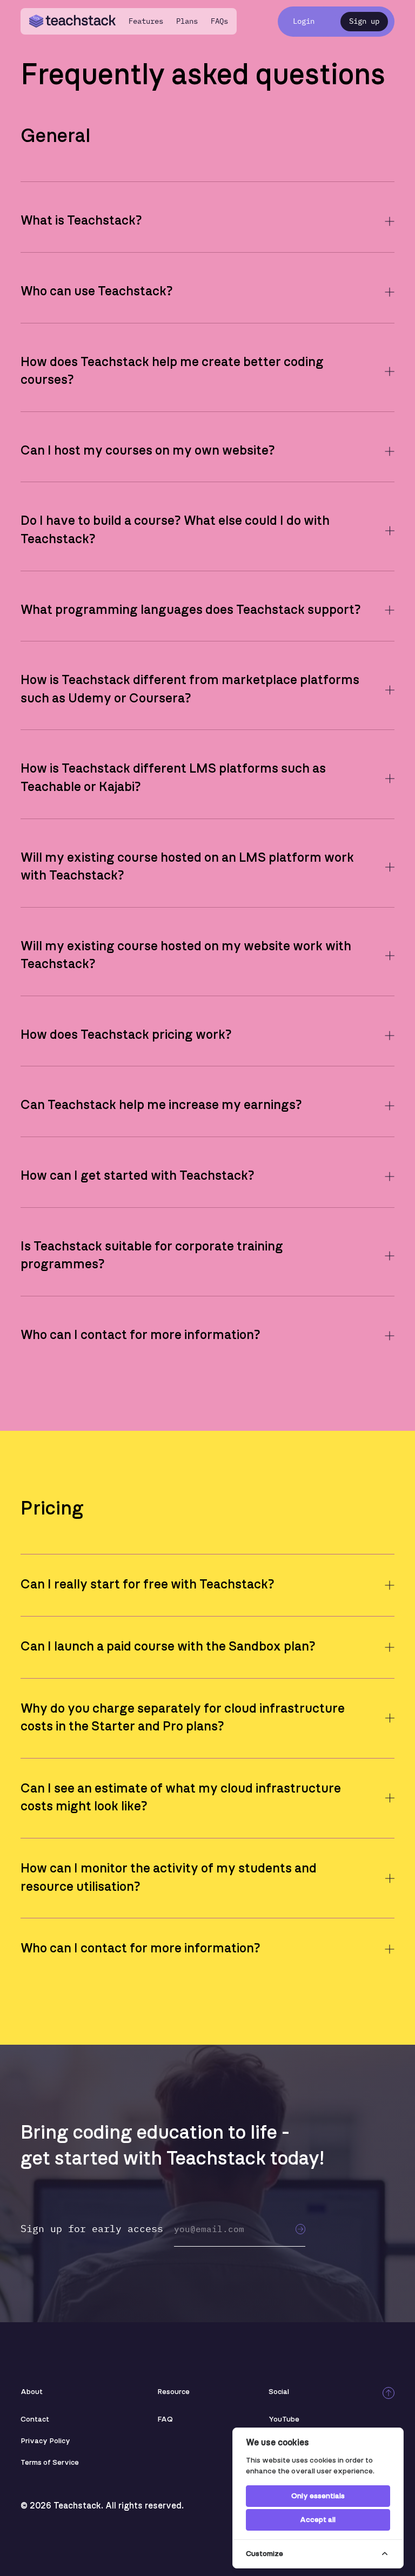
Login (304, 21)
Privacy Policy (45, 2441)
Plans (187, 21)
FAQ (165, 2419)
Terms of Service (50, 2463)
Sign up (364, 21)
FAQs (219, 21)
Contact (35, 2419)
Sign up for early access (92, 2229)
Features (146, 21)
